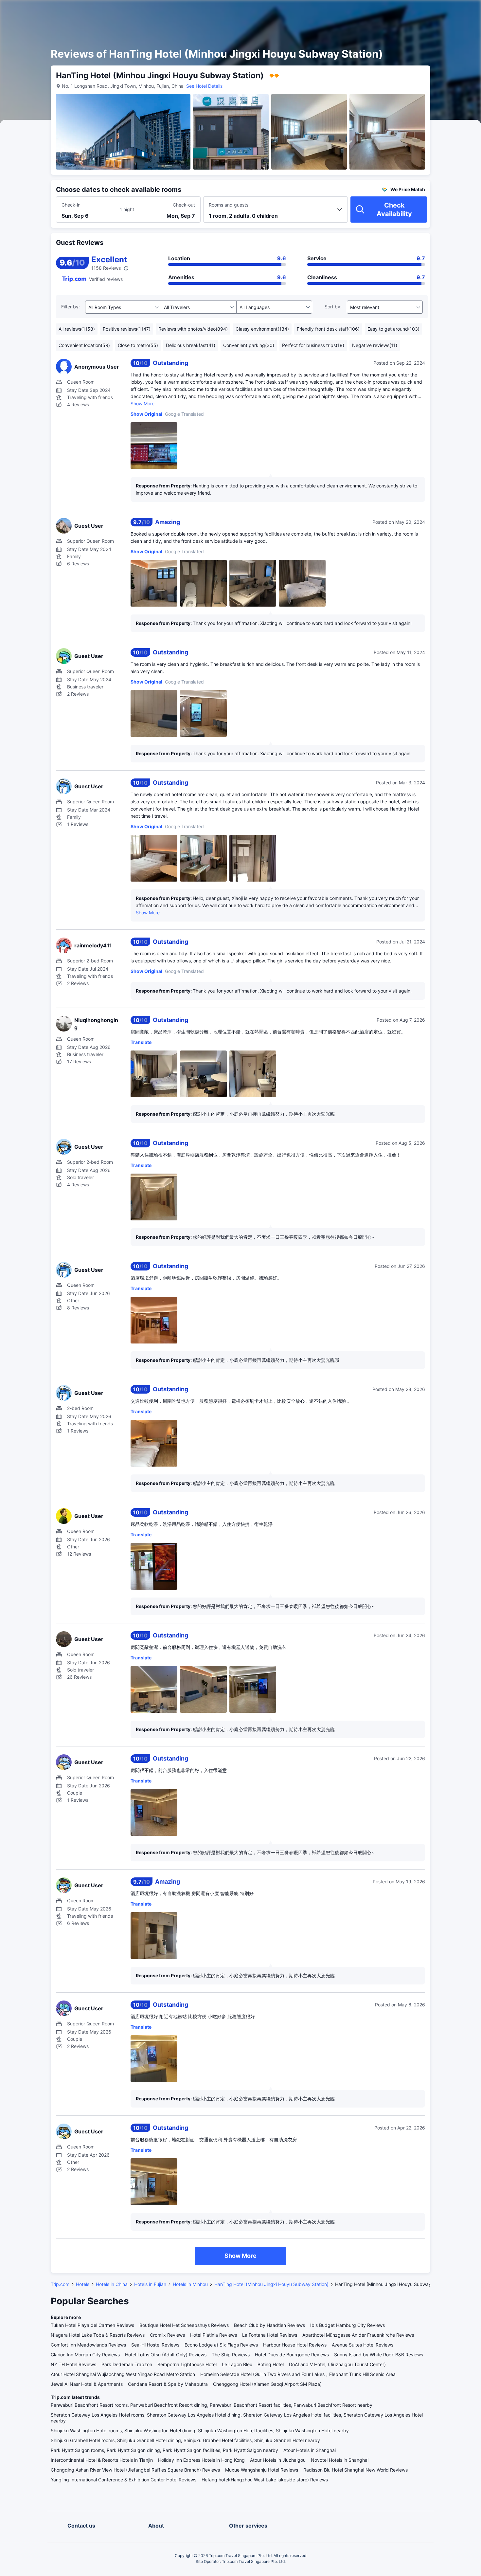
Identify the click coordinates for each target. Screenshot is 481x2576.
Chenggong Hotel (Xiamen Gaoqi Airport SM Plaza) (267, 2384)
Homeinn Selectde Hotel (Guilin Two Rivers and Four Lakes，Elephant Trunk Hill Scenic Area (298, 2374)
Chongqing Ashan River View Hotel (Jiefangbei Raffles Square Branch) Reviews (135, 2470)
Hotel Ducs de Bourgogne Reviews (292, 2355)
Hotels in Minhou (190, 2284)
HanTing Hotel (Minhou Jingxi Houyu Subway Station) (271, 2284)
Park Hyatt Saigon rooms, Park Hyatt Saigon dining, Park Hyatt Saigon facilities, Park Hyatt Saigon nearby (164, 2450)
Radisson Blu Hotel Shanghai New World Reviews (356, 2470)
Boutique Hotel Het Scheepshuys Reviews (184, 2325)
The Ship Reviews (231, 2355)
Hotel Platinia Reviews (214, 2335)
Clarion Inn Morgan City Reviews (85, 2355)
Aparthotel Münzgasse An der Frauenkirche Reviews (358, 2335)
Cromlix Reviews (167, 2335)
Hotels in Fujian (150, 2284)
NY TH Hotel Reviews (73, 2364)
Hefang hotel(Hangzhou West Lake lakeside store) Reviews (265, 2480)
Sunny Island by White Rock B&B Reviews (379, 2355)
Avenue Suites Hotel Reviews (363, 2345)
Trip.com (60, 2284)
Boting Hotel (271, 2364)
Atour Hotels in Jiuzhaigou (278, 2460)
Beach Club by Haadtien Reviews (269, 2325)
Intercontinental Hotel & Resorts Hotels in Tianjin (102, 2460)
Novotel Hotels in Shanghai (340, 2460)
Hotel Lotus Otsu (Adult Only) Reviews (166, 2355)
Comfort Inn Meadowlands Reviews (88, 2345)
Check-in (71, 205)
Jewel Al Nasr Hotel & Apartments (87, 2384)
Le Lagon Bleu (237, 2364)
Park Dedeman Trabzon (127, 2364)
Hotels (83, 2284)
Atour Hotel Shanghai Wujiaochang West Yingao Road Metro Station (123, 2374)
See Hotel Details (204, 86)
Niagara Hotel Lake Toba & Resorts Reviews (98, 2335)
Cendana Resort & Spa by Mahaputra (168, 2384)
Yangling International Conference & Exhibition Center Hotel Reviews (124, 2480)
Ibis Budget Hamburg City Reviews (347, 2325)
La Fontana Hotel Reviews (270, 2335)
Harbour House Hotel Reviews (295, 2345)
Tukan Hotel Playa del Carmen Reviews (92, 2325)
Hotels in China (112, 2284)
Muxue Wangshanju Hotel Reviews (262, 2470)
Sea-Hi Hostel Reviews (155, 2345)
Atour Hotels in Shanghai (310, 2450)
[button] (425, 11)
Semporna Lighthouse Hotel (187, 2364)
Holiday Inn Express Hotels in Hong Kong (201, 2460)
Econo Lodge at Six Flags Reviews (221, 2345)
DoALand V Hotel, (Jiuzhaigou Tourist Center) (337, 2364)
